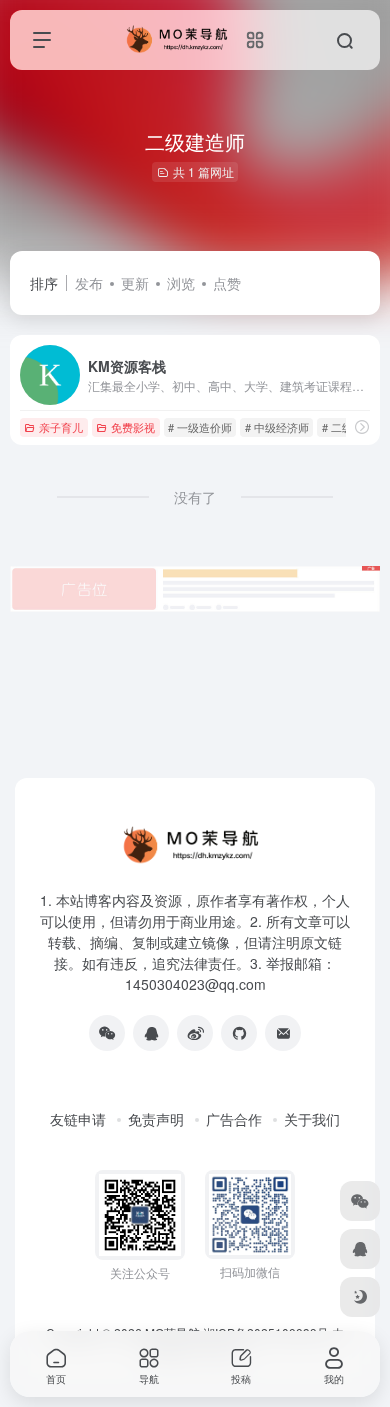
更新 (135, 283)
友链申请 (78, 1119)
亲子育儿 (61, 427)
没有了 (195, 497)
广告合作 (234, 1119)
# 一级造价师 (200, 427)
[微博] (195, 1033)
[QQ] (151, 1033)
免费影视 (133, 427)
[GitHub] (239, 1033)
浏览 (181, 283)
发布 (89, 283)
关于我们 (312, 1119)
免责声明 (156, 1119)
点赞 (227, 283)
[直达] (362, 426)
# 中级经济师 (277, 427)
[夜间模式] (360, 1297)
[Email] (283, 1033)
